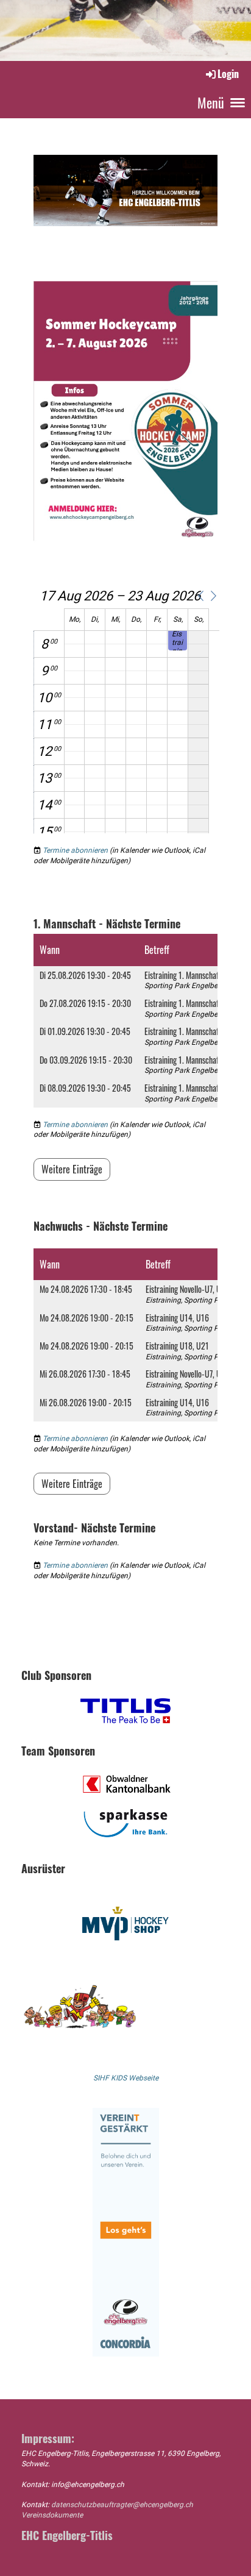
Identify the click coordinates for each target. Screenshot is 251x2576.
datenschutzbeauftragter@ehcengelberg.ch (122, 2505)
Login (228, 74)
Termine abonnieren (75, 850)
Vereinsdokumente (52, 2515)
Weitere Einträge (72, 1169)
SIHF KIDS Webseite (126, 2078)
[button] (200, 596)
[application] (126, 711)
